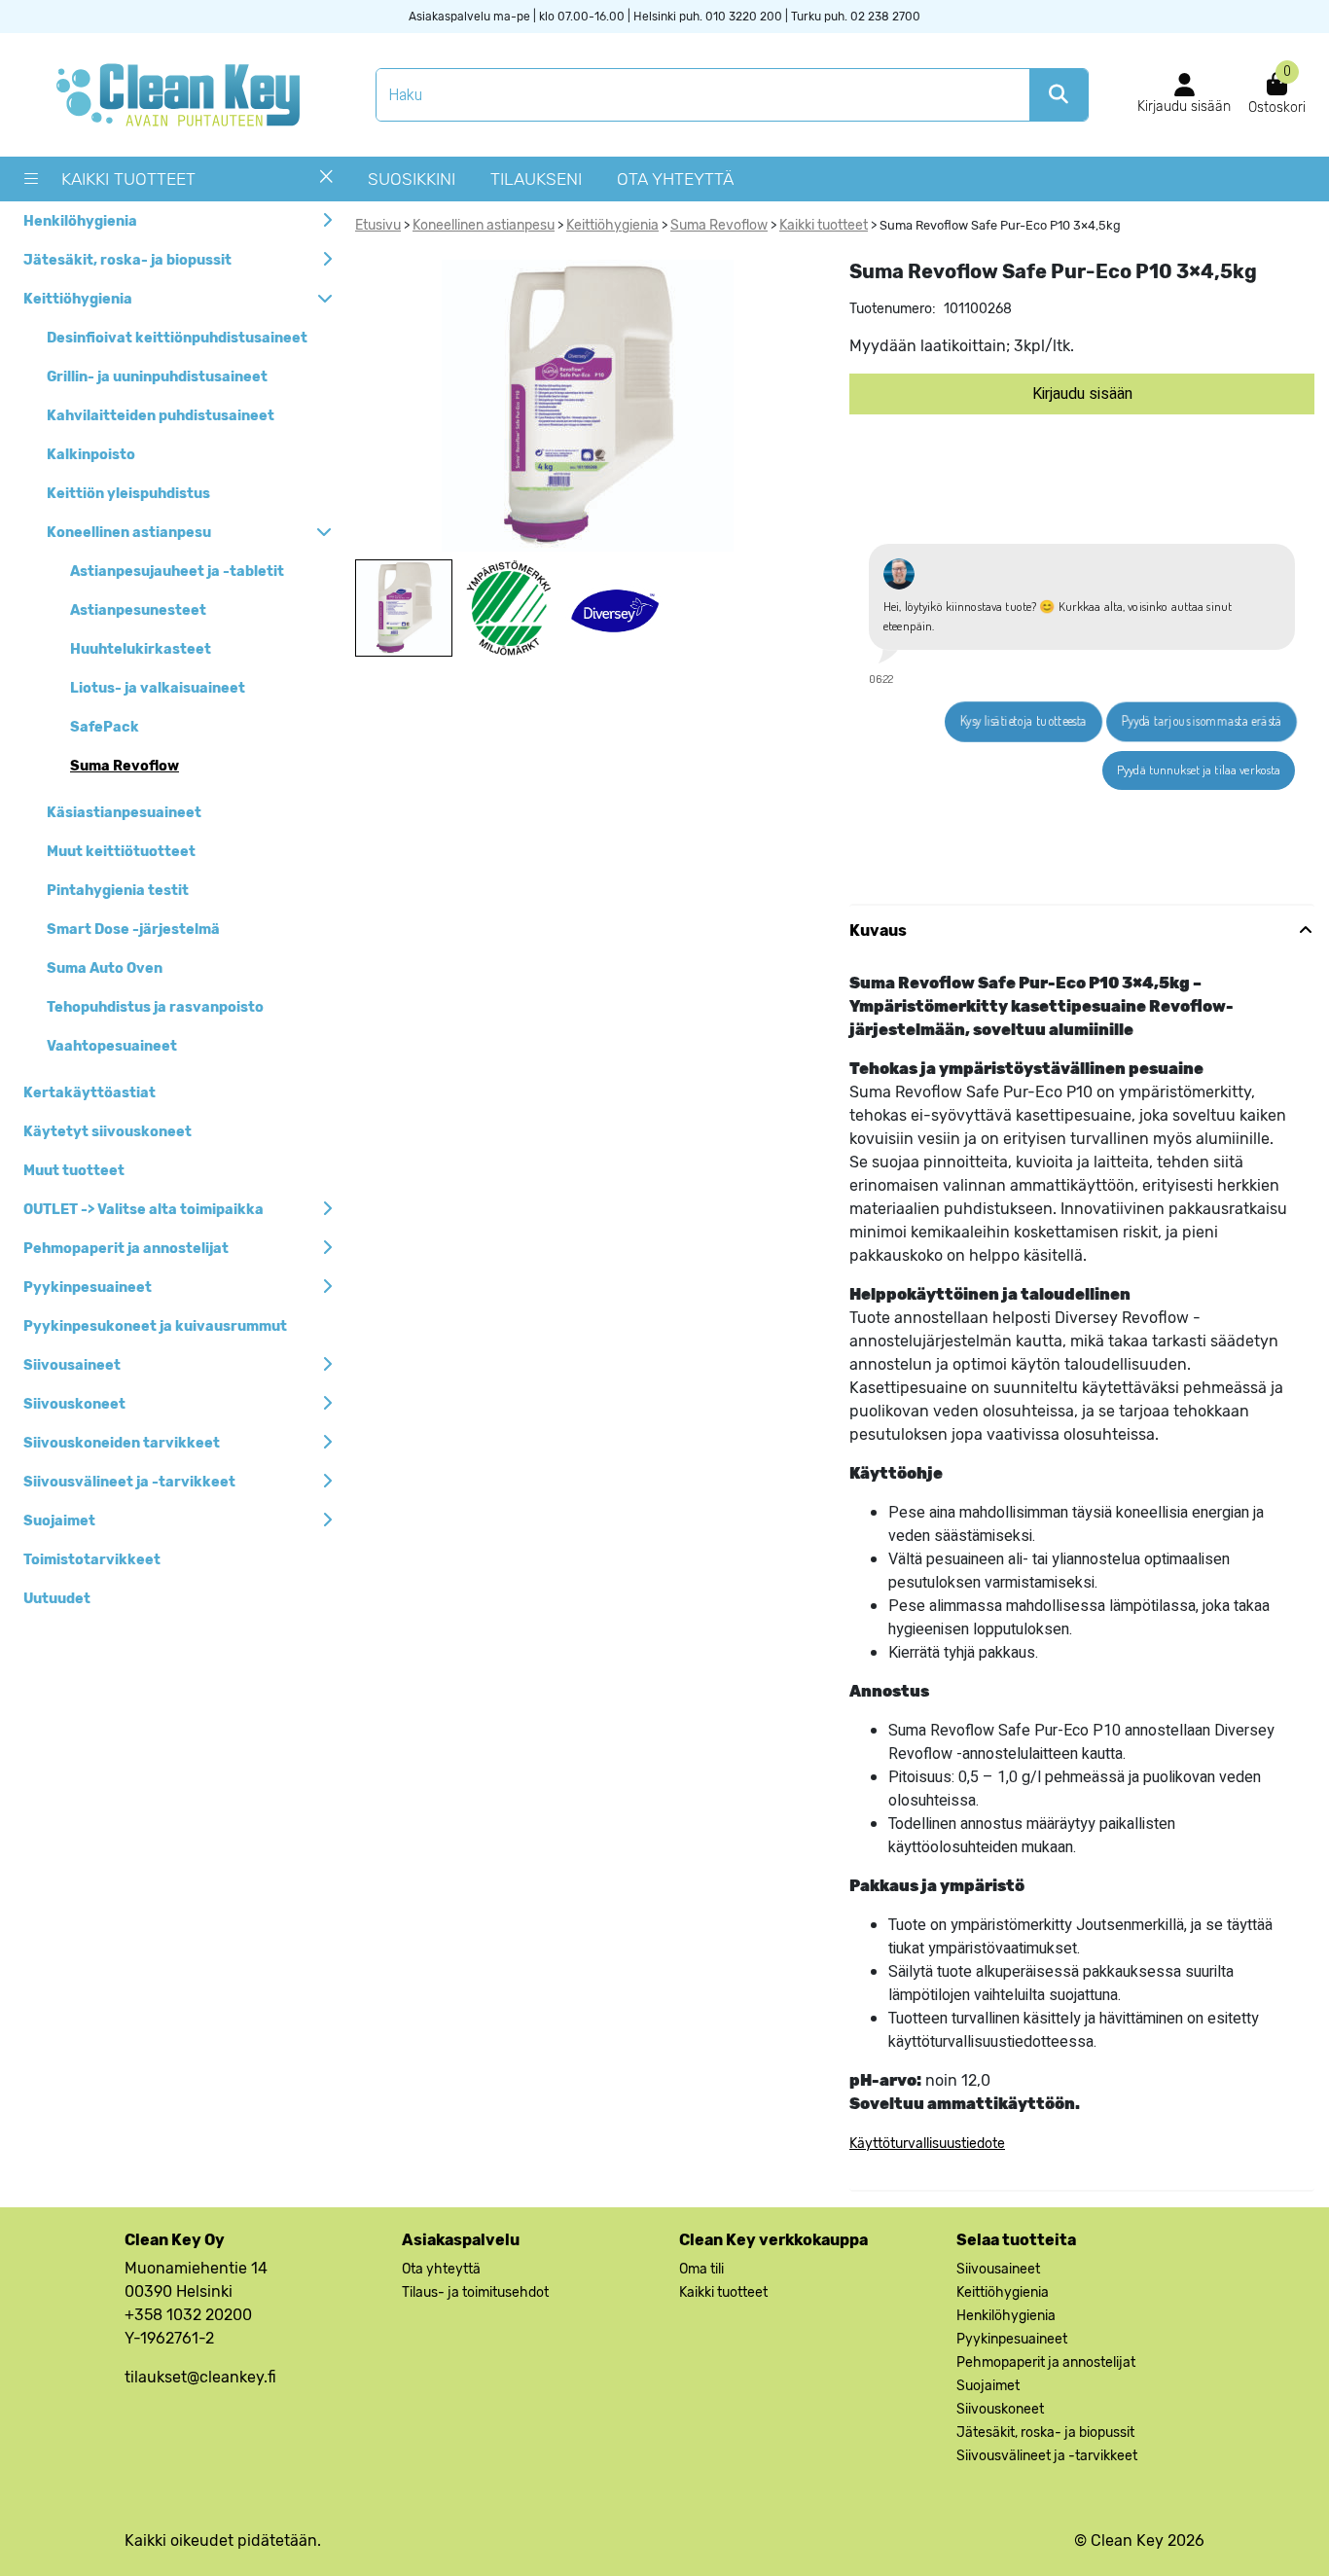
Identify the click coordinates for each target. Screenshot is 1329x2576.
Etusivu (378, 225)
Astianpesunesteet (138, 610)
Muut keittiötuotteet (121, 852)
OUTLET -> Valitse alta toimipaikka (144, 1210)
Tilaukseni (536, 179)
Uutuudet (57, 1599)
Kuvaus (878, 930)
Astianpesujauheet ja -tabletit (177, 572)
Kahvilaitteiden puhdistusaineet (161, 416)
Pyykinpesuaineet (88, 1288)
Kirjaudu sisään (1082, 394)
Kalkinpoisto (91, 455)
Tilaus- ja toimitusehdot (475, 2292)
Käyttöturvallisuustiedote (927, 2144)
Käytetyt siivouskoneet (108, 1132)
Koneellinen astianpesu (129, 533)
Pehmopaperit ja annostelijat (126, 1249)
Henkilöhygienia (80, 221)
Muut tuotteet (74, 1171)
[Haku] (1059, 95)
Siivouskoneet (74, 1404)
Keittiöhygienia (78, 299)
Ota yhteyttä (675, 179)
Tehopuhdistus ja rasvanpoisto (155, 1007)
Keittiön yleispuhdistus (128, 494)
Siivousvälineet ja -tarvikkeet (129, 1482)
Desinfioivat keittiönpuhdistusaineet (177, 338)
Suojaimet (59, 1521)
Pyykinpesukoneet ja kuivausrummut (155, 1326)
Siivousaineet (72, 1365)
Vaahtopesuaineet (112, 1046)
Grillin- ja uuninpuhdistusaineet (157, 377)
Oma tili (701, 2269)
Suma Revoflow (125, 766)
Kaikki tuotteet (128, 179)
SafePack (105, 727)
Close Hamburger (326, 184)
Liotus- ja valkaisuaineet (158, 688)
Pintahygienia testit (118, 891)
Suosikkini (412, 179)
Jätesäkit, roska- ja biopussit (127, 260)
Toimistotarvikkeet (92, 1560)
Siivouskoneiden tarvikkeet (122, 1443)
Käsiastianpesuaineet (124, 813)
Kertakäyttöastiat (90, 1093)
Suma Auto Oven (105, 968)
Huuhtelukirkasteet (141, 649)
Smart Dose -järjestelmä (133, 930)
